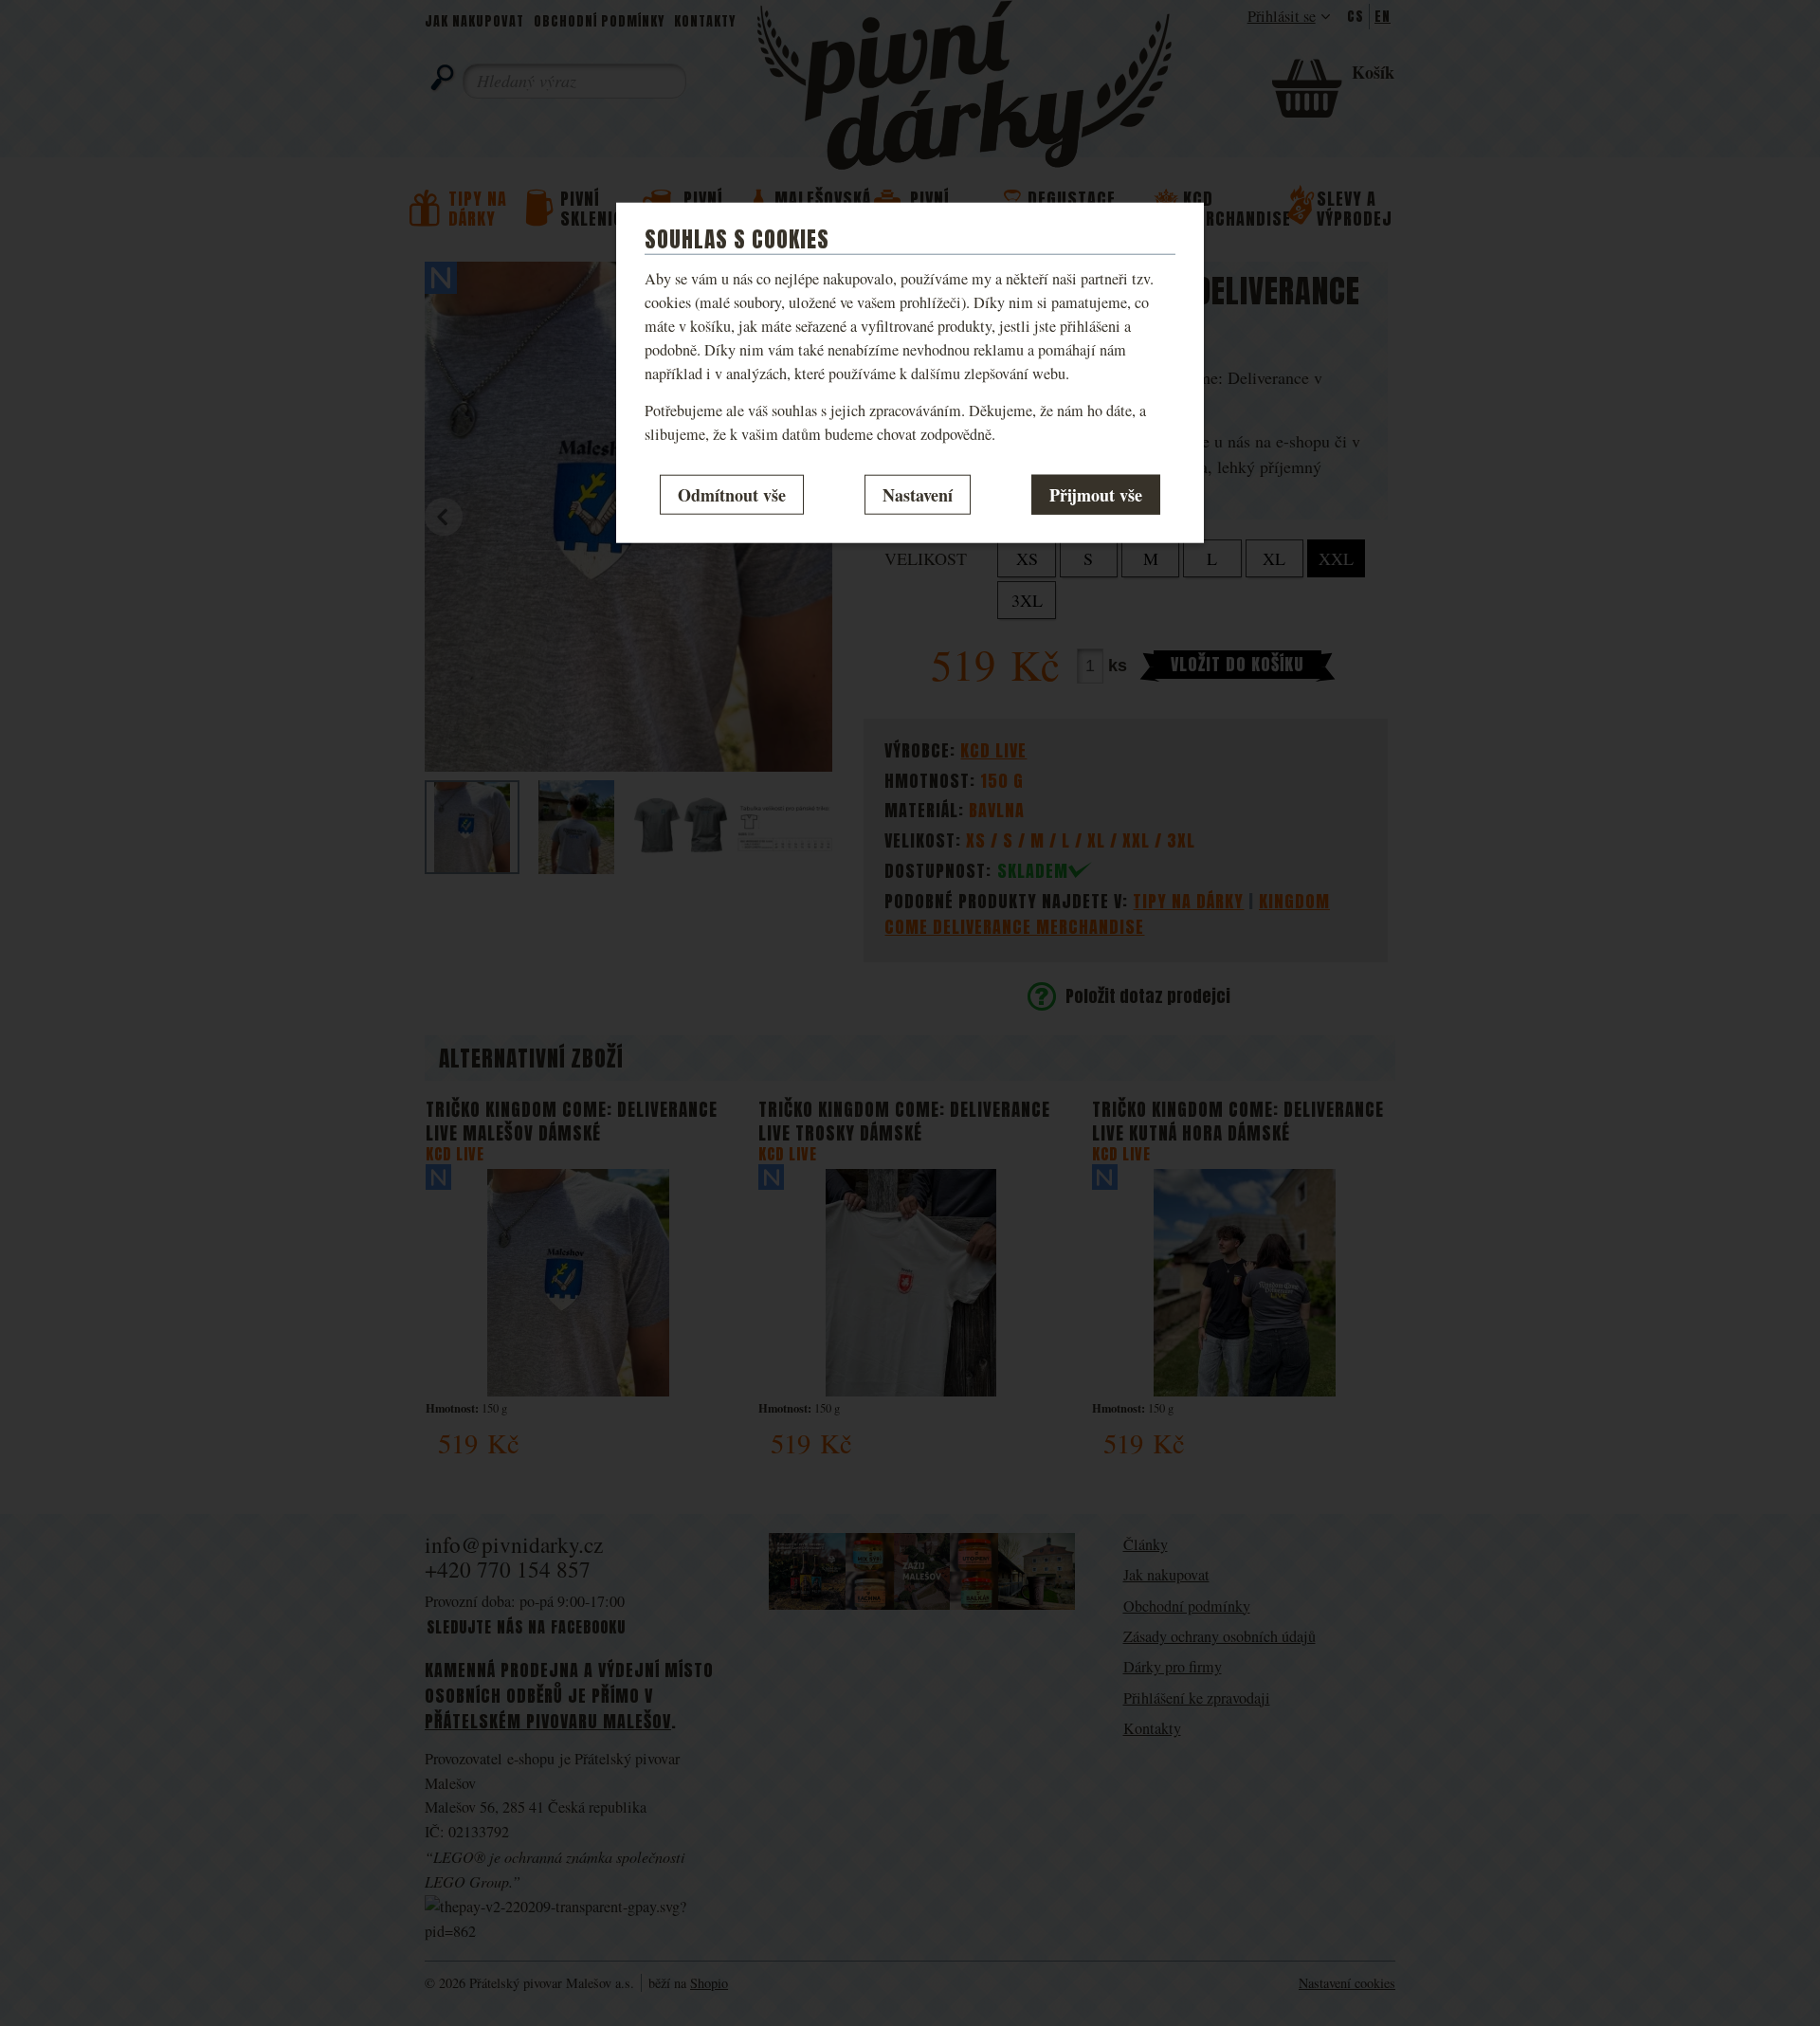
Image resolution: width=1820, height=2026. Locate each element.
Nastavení (918, 494)
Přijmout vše (1096, 494)
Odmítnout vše (732, 494)
